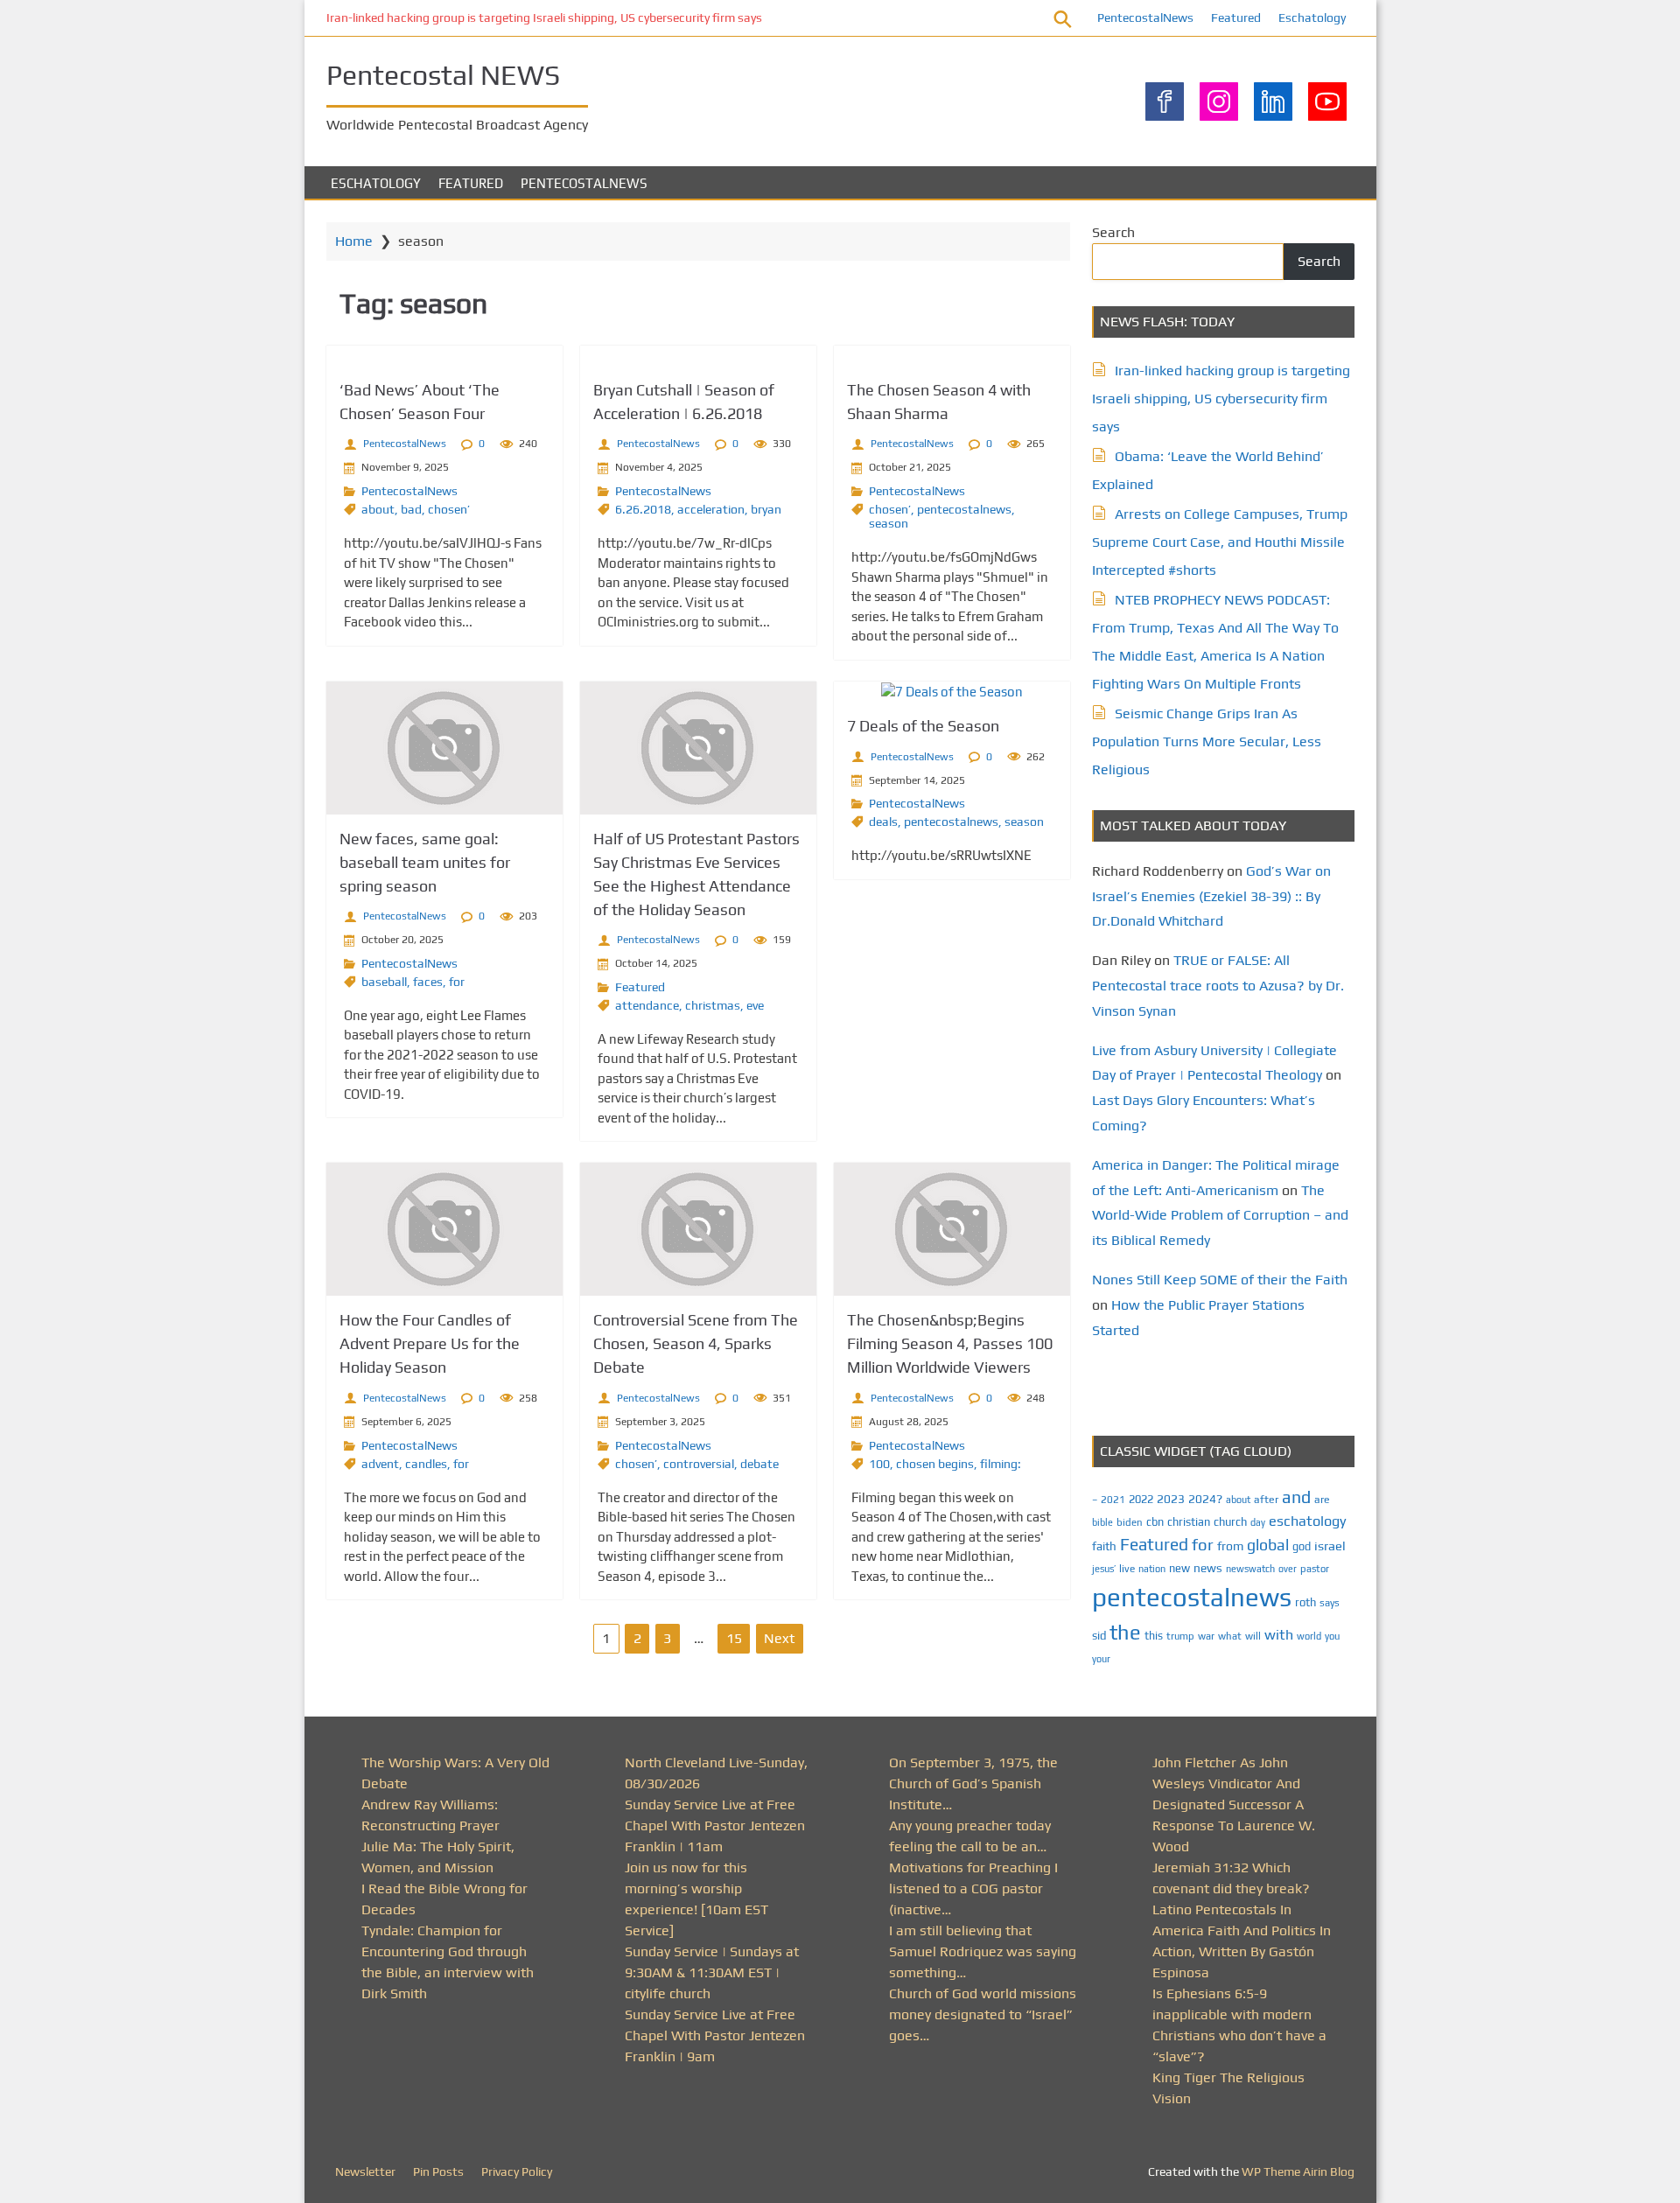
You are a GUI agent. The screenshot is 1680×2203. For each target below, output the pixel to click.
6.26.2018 (643, 509)
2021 (1113, 1500)
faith (1104, 1546)
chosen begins (935, 1464)
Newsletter (365, 2172)
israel (1330, 1546)
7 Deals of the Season (923, 726)
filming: (1001, 1464)
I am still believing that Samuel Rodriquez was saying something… (983, 1951)
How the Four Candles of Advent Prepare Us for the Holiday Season (430, 1343)
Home (354, 241)
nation (1152, 1569)
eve (755, 1005)
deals (883, 822)
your (1101, 1659)
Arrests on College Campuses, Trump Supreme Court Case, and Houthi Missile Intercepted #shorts (1220, 542)
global (1268, 1545)
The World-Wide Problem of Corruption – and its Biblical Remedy (1220, 1216)
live (1127, 1569)
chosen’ (449, 509)
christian (1189, 1522)
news (1208, 1568)
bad (411, 509)
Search (1113, 232)
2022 (1141, 1499)
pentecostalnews (964, 509)
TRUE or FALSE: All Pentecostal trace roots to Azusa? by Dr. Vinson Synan (1218, 986)
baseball (384, 982)
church (1230, 1522)
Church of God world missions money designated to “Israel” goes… (983, 2014)
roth (1305, 1602)
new (1179, 1568)
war (1206, 1636)
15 (734, 1638)
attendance (647, 1005)
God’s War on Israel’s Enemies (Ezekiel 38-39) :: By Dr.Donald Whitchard (1211, 896)
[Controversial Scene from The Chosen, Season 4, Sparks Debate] (698, 1229)
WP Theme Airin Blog (1298, 2172)
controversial (699, 1464)
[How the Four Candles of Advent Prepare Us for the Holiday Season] (444, 1229)
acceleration (711, 509)
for (457, 982)
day (1258, 1522)
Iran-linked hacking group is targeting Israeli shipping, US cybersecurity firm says (544, 17)
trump (1180, 1636)
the (1125, 1632)
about (378, 509)
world (1309, 1636)
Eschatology (1312, 17)
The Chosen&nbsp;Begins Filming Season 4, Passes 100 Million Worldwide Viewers (950, 1343)
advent (380, 1464)
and (1296, 1497)
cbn (1155, 1522)
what (1230, 1636)
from (1230, 1546)
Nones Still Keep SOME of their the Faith (1220, 1280)
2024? (1205, 1499)
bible (1102, 1522)
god (1302, 1546)
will (1253, 1636)
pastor (1315, 1568)
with (1279, 1635)
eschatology (1308, 1521)
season (889, 523)
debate (759, 1464)
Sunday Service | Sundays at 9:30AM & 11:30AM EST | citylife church (712, 1972)
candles (426, 1464)
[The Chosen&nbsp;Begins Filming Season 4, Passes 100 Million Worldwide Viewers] (952, 1229)
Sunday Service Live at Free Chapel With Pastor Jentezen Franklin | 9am (715, 2035)
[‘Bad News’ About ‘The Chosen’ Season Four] (444, 356)
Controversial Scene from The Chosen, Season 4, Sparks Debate (696, 1343)
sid (1099, 1636)
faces (428, 982)
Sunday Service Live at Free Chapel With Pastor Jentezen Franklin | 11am (715, 1825)
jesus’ (1104, 1568)
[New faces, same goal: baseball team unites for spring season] (444, 748)
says (1330, 1603)
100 (879, 1464)
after (1266, 1500)
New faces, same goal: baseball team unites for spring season (425, 862)
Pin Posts (438, 2172)
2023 (1171, 1499)
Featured (1236, 17)
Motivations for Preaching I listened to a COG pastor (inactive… (973, 1888)
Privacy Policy (517, 2172)
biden (1130, 1522)
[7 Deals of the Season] (952, 692)
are (1322, 1500)
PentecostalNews (1145, 17)
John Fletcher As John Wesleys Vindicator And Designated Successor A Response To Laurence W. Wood (1234, 1804)
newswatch (1250, 1569)
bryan (766, 509)
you (1332, 1636)
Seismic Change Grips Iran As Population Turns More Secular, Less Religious (1207, 741)
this (1154, 1636)
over (1288, 1569)
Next (779, 1638)
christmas (713, 1005)
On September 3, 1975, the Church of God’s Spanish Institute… (973, 1783)
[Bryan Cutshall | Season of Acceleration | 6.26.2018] (698, 356)
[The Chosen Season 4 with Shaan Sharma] (952, 356)
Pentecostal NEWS (443, 75)
